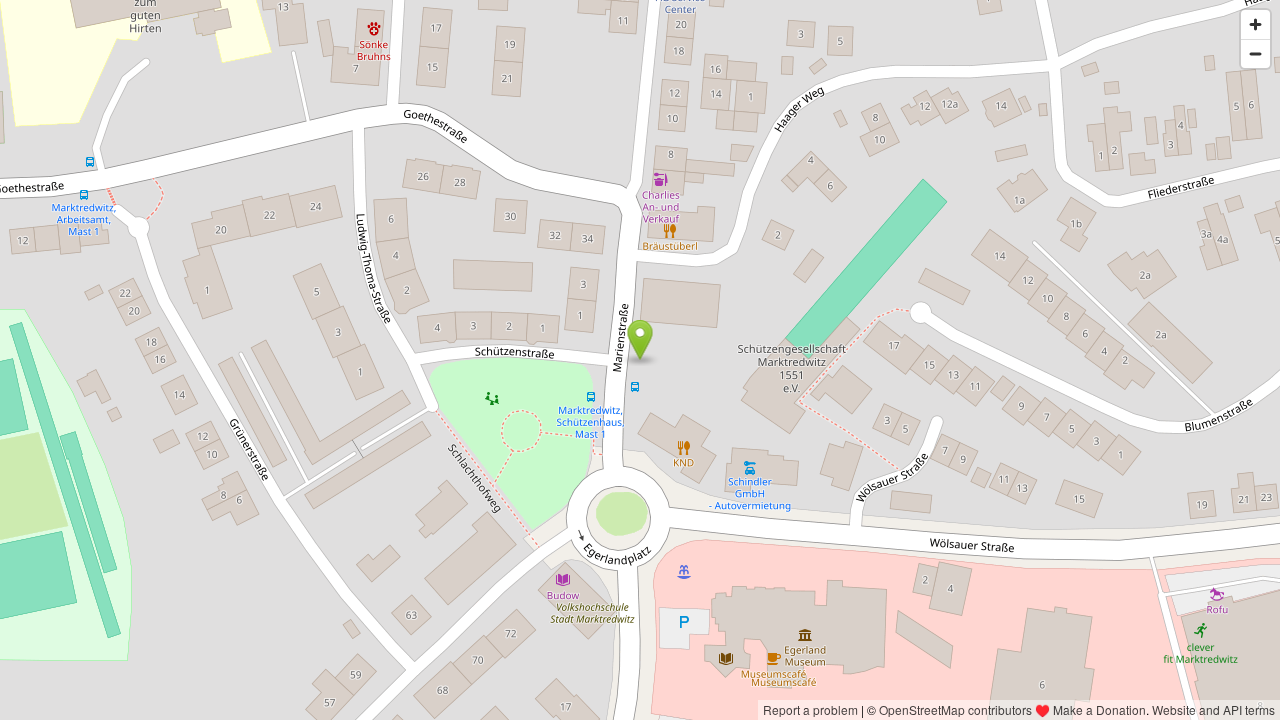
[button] (640, 340)
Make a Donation (1099, 709)
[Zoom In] (1255, 24)
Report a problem (810, 709)
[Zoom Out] (1255, 53)
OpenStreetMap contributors (955, 709)
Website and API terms (1213, 709)
